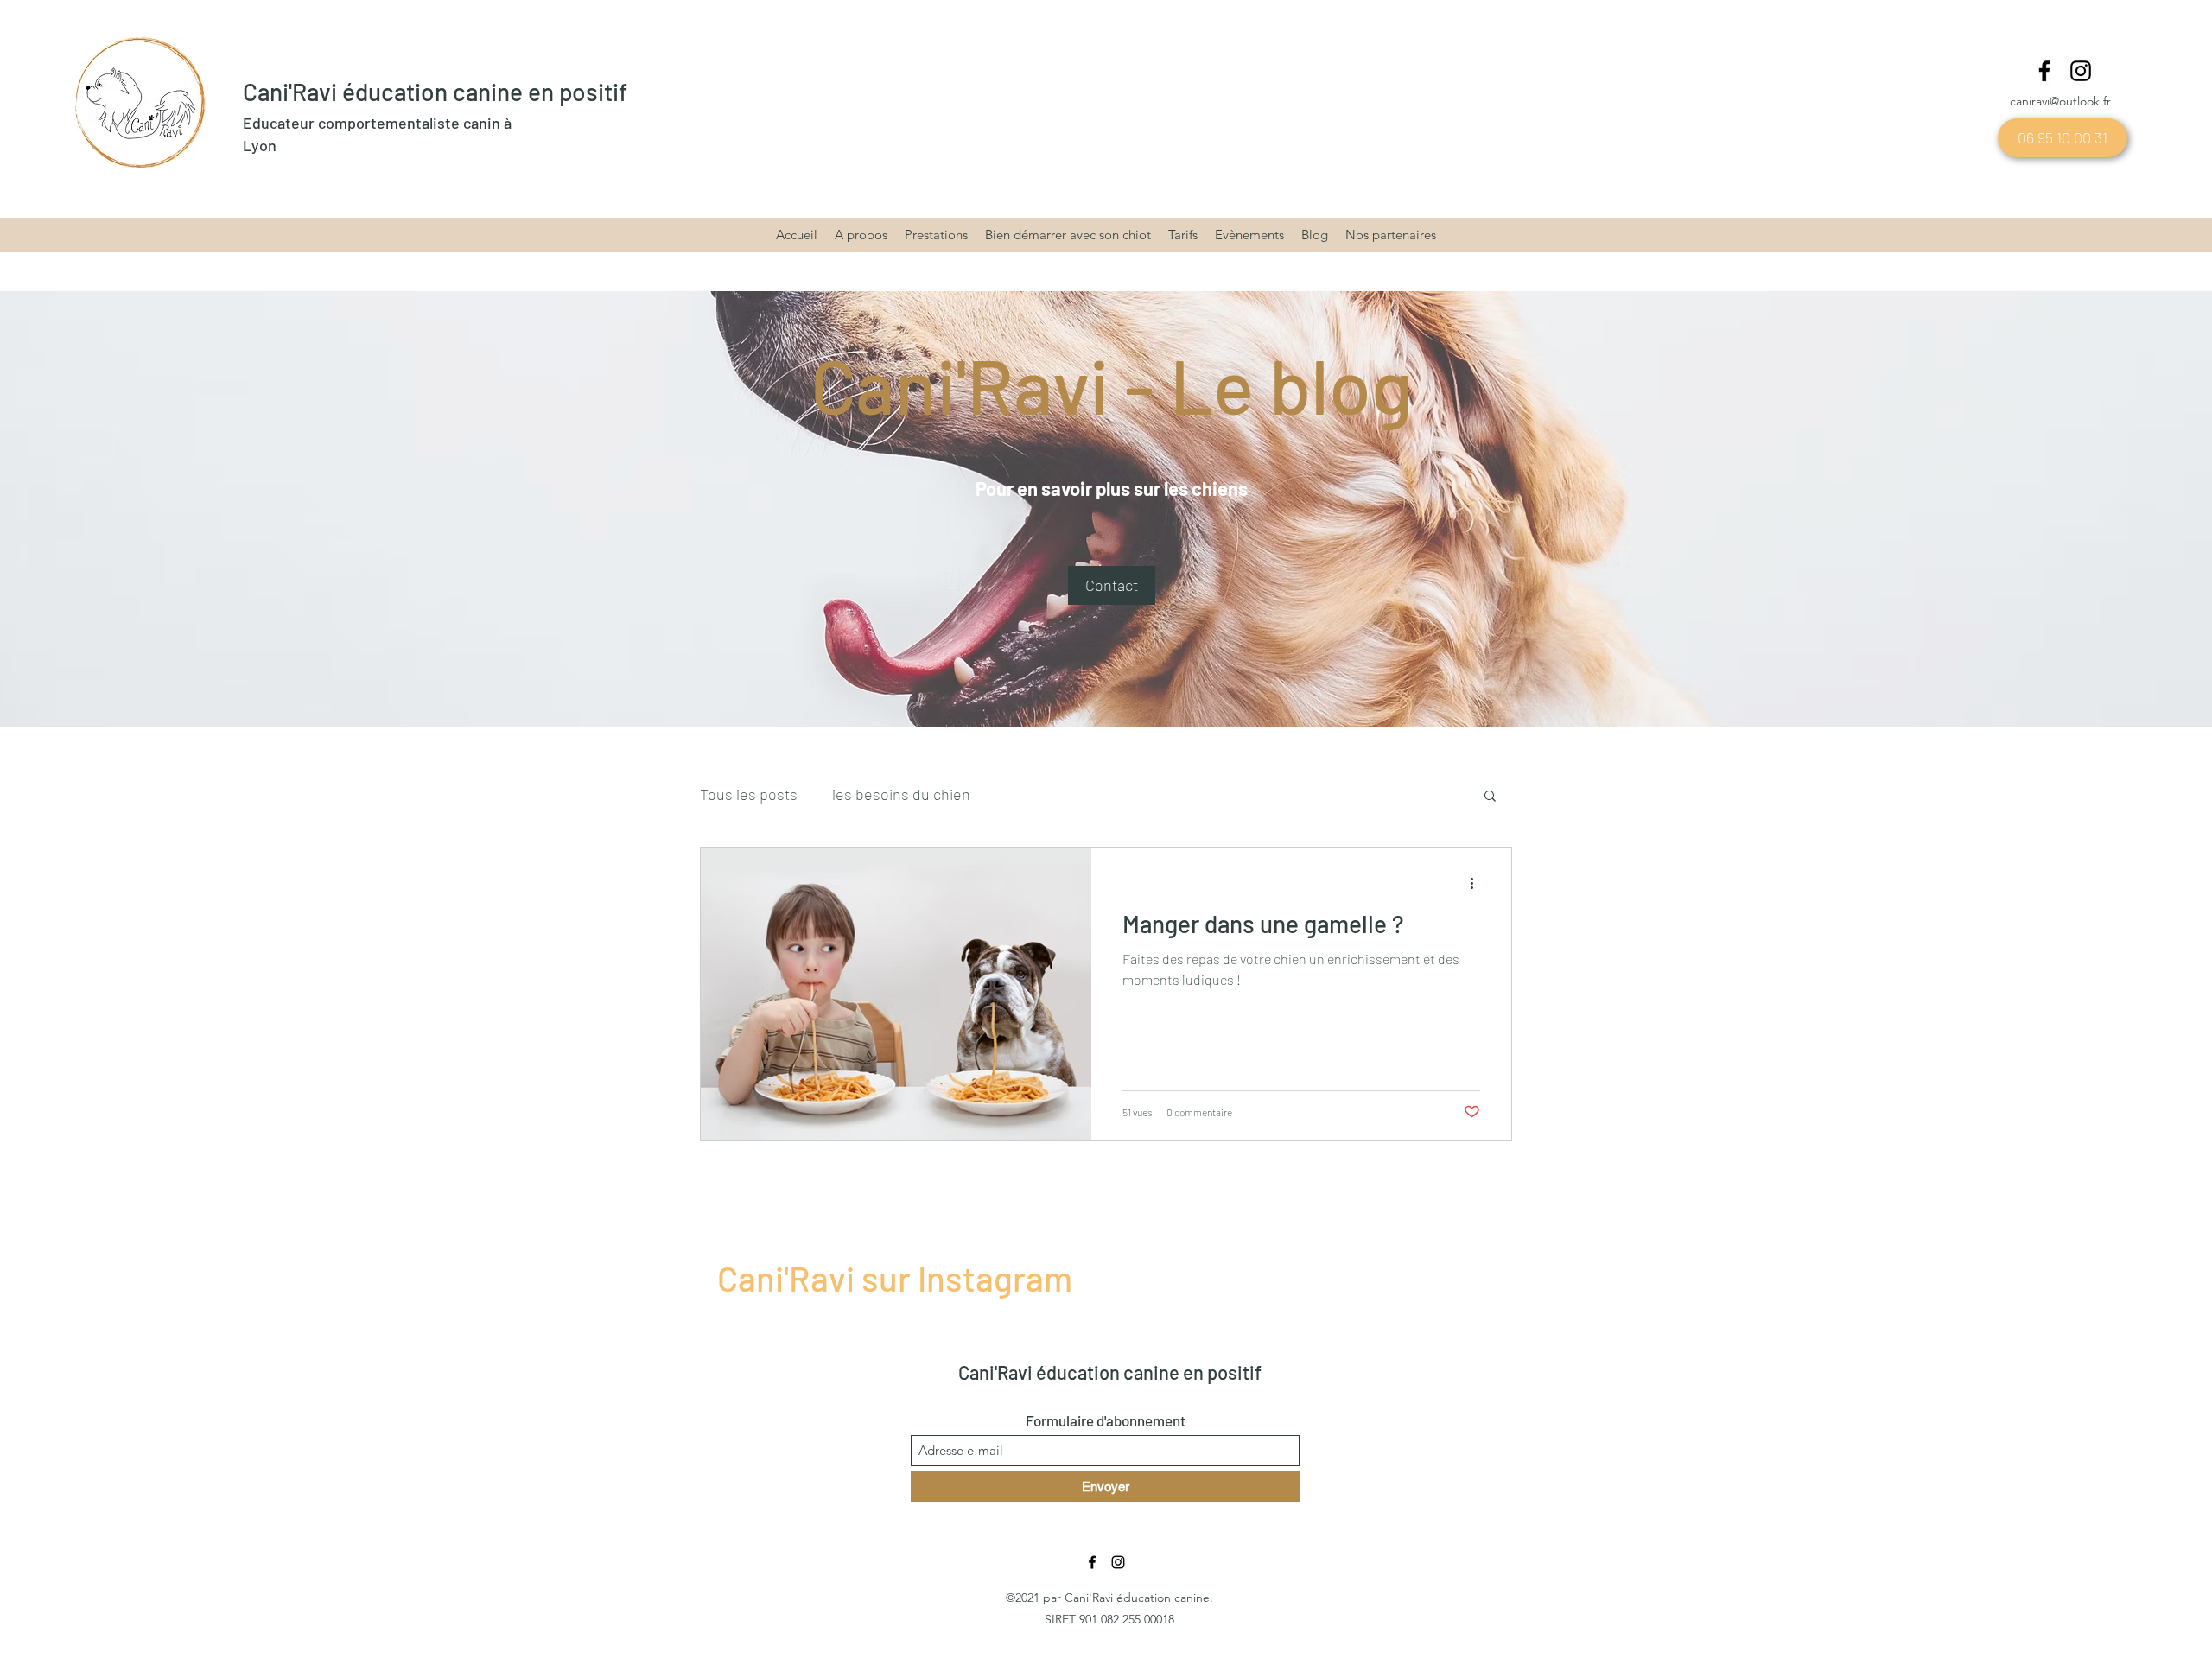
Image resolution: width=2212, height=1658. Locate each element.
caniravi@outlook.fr (2060, 101)
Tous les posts (749, 794)
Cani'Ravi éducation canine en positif (435, 92)
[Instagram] (2081, 71)
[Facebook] (2044, 71)
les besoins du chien (901, 794)
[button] (1112, 585)
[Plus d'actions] (1478, 883)
